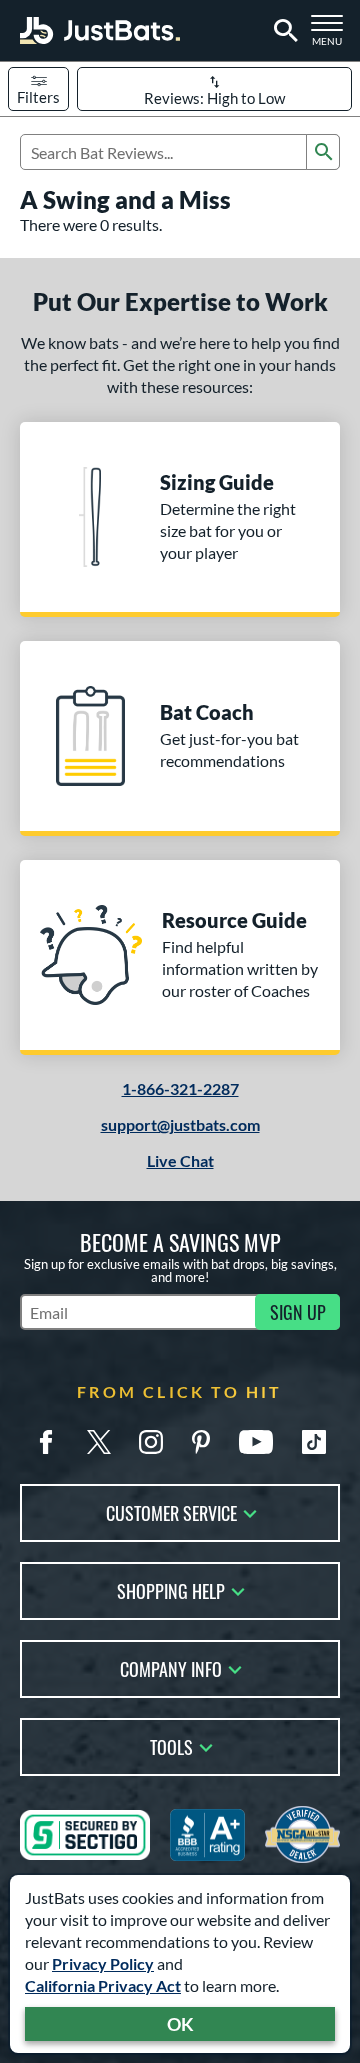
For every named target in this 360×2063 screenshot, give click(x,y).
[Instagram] (151, 1442)
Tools (171, 1745)
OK (180, 2024)
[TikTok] (314, 1442)
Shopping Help (171, 1589)
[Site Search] (282, 31)
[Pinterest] (201, 1442)
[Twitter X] (99, 1442)
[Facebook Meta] (46, 1442)
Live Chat (180, 1160)
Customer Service (171, 1511)
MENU (331, 36)
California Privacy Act (103, 1985)
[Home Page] (100, 30)
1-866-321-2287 (180, 1088)
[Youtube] (256, 1442)
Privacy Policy (103, 1963)
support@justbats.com (180, 1124)
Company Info (171, 1667)
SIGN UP (298, 1312)
